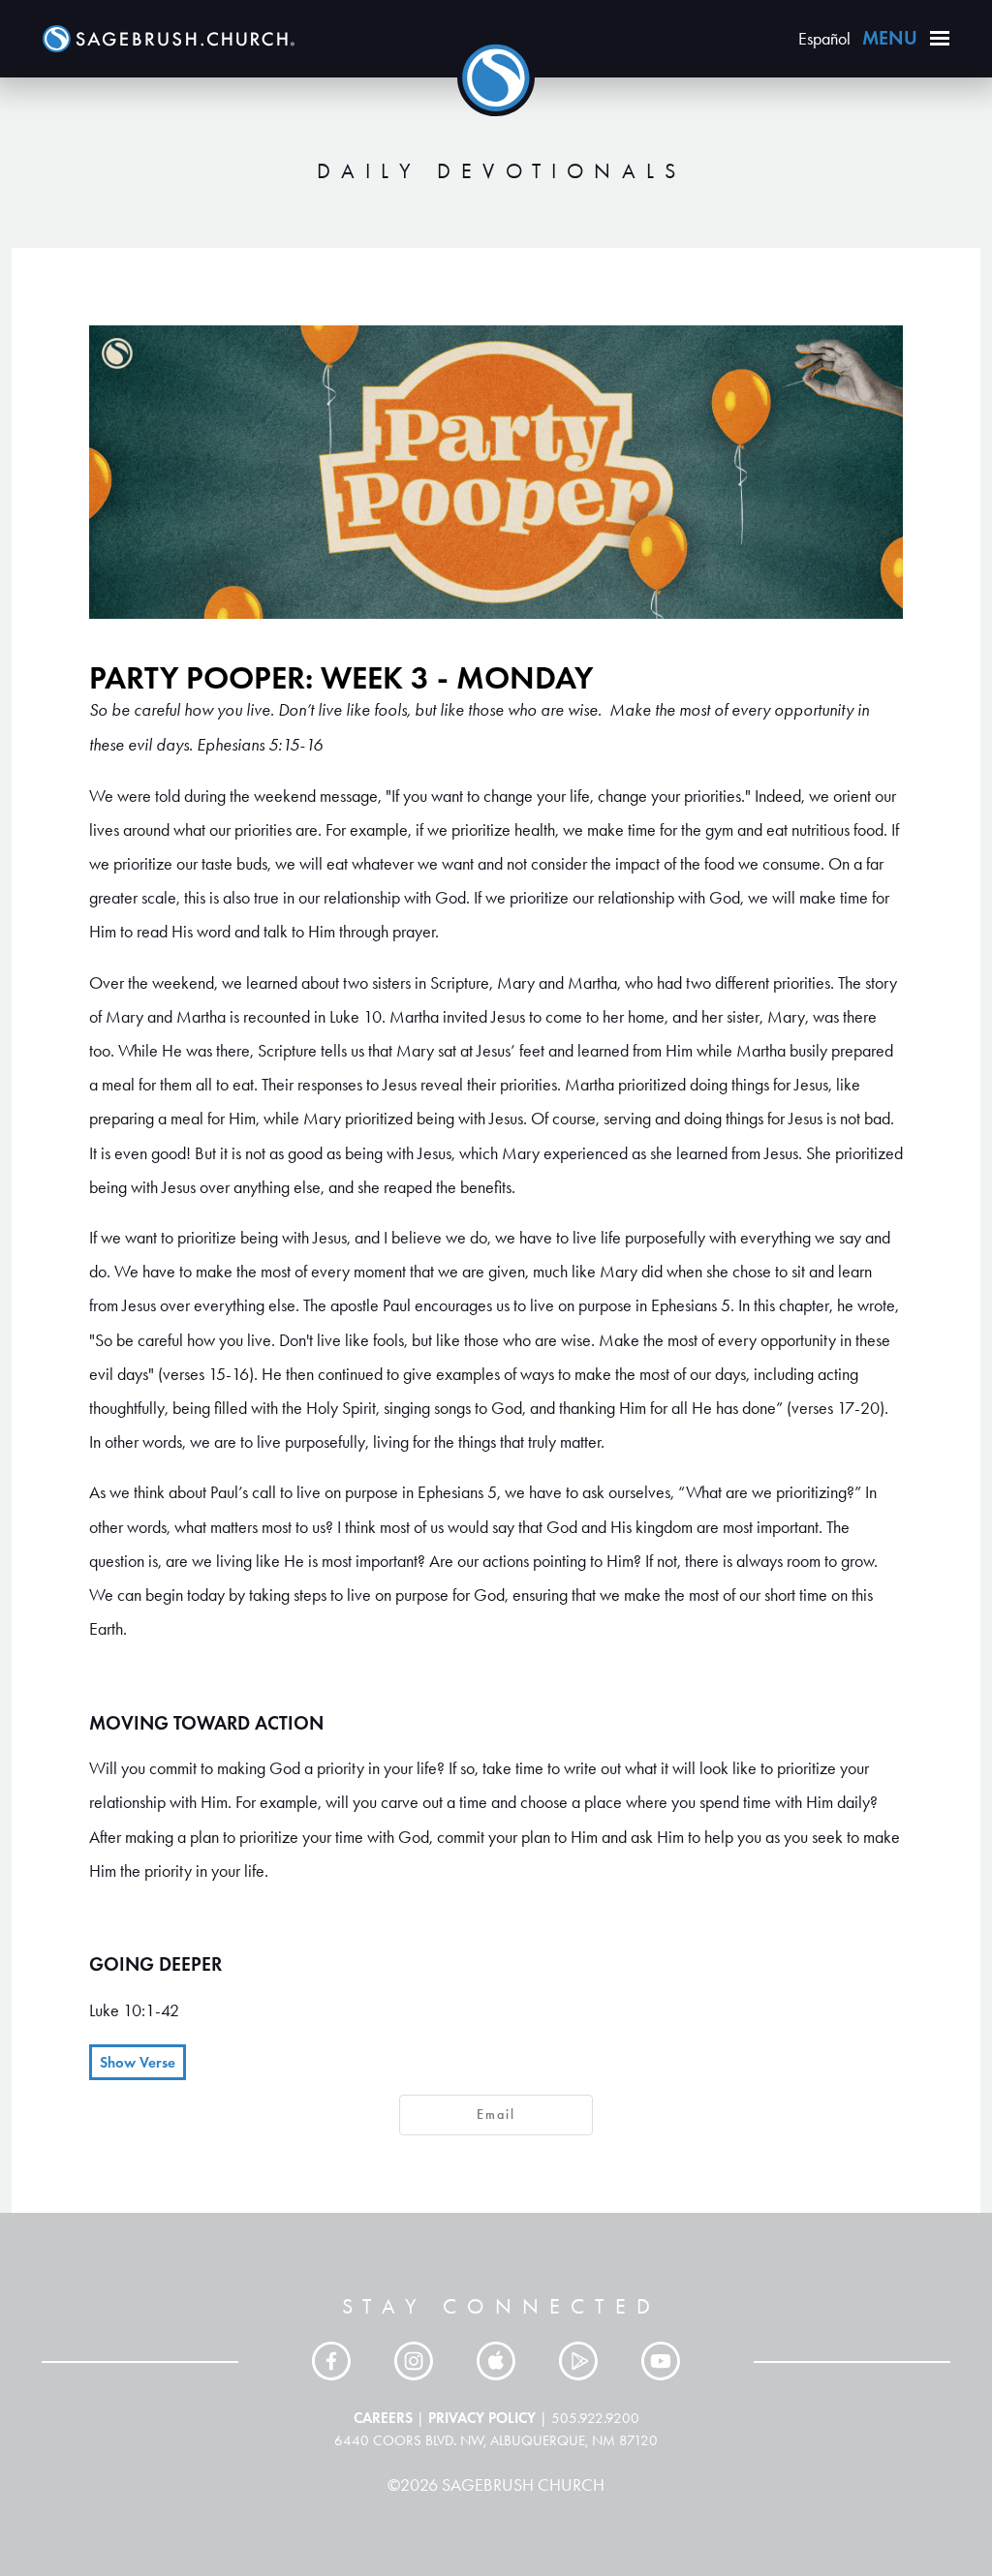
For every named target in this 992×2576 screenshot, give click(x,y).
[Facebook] (331, 2361)
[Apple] (496, 2361)
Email (496, 2115)
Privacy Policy (482, 2418)
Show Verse (138, 2062)
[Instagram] (414, 2361)
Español (824, 39)
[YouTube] (661, 2361)
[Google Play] (578, 2361)
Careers (383, 2418)
